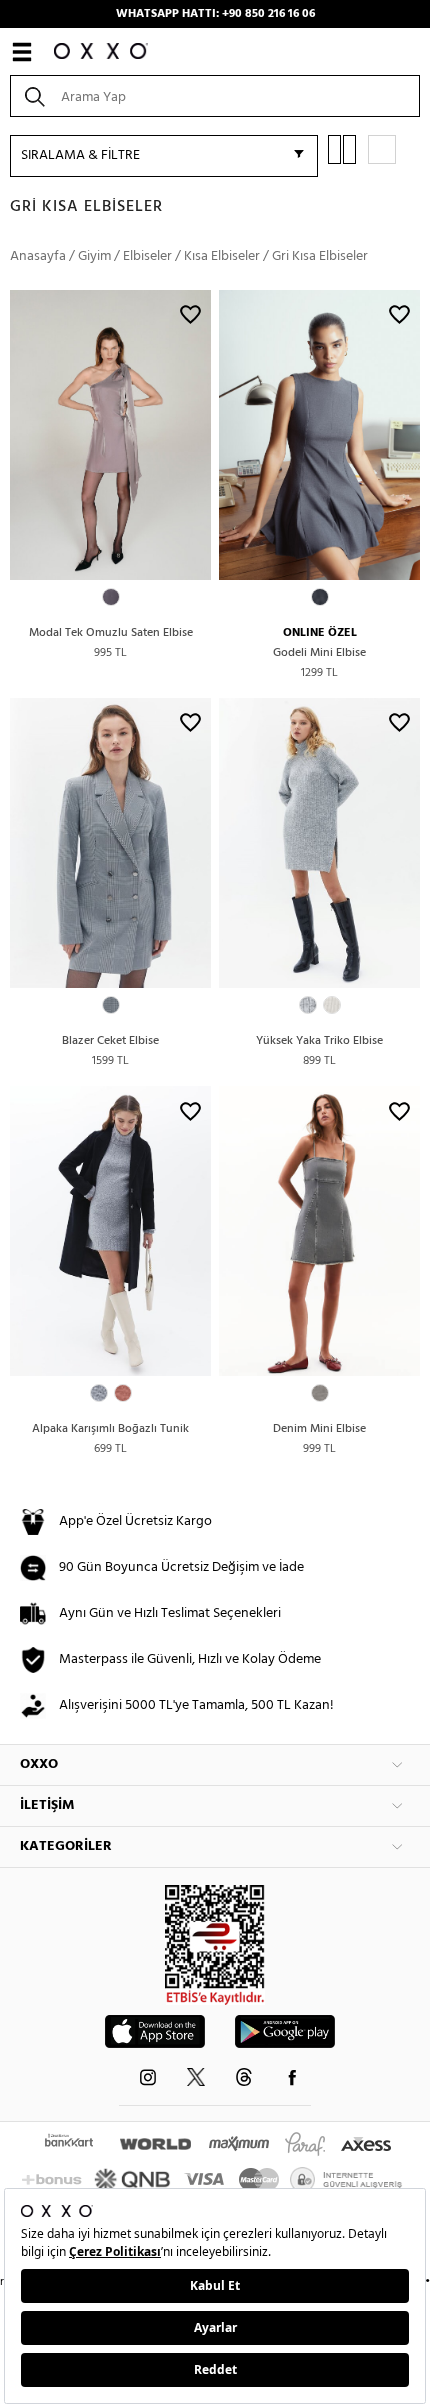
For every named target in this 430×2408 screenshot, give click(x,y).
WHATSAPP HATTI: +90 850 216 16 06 (215, 14)
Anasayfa (38, 256)
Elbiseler (147, 256)
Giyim (94, 256)
